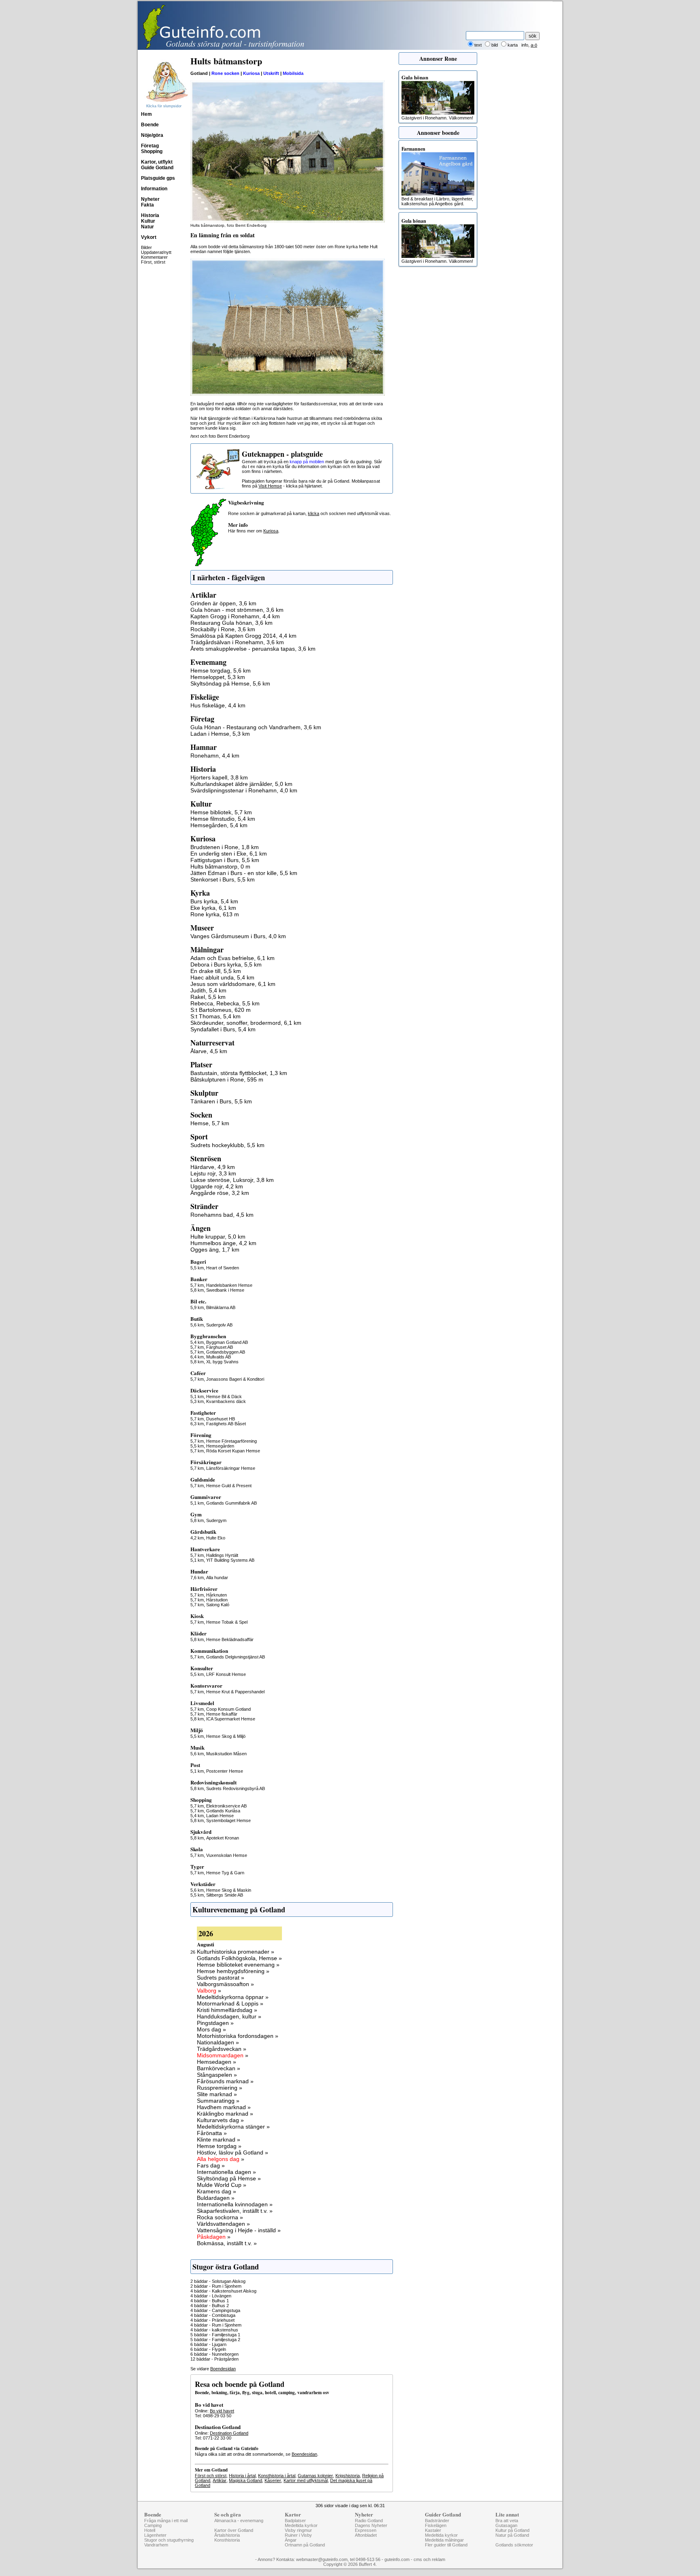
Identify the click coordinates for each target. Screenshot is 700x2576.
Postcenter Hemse (225, 1771)
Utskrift (271, 73)
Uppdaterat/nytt (156, 252)
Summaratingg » (218, 2101)
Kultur (148, 221)
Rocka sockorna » (220, 2217)
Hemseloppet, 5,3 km (218, 677)
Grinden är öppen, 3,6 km (223, 603)
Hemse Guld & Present (229, 1486)
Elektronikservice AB (226, 1806)
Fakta (147, 205)
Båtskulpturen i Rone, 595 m (227, 1079)
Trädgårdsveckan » (222, 2049)
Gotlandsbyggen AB (226, 1352)
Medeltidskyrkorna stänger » (233, 2127)
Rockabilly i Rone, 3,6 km (223, 629)
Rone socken (225, 73)
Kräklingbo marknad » (225, 2114)
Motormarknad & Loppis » (230, 2003)
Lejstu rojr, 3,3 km (213, 1173)
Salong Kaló (218, 1605)
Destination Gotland (229, 2433)
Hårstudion (217, 1600)
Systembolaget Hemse (228, 1820)
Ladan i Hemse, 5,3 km (220, 734)
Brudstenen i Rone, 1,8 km (225, 847)
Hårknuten (217, 1595)
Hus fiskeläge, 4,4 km (218, 705)
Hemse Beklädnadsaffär (230, 1639)
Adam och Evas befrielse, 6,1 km (233, 958)
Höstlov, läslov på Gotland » (233, 2152)
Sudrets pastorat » (221, 1978)
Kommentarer (154, 257)
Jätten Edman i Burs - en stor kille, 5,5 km (244, 873)
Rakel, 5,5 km (208, 997)
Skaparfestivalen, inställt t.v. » (235, 2211)
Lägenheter (155, 2535)
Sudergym (216, 1520)
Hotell (150, 2530)
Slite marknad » (217, 2094)
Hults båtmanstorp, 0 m (220, 866)
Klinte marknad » (219, 2140)
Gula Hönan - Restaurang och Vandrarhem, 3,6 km (256, 727)
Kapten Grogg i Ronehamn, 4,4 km (235, 616)
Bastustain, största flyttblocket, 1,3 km (239, 1073)
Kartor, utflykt (157, 162)
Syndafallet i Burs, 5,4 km (223, 1029)
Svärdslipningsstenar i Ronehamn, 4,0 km (244, 790)
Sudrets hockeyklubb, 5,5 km (227, 1145)
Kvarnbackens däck (226, 1401)
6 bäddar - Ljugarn (208, 2344)
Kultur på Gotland (512, 2530)
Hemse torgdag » (219, 2146)
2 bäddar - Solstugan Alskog (218, 2281)
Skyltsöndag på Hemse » (229, 2178)
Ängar (291, 2540)
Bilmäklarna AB (221, 1307)
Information (154, 189)
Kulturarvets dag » (220, 2120)
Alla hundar (217, 1578)
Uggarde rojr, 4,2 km (217, 1186)
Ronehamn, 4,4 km (215, 756)
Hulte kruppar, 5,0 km (218, 1237)
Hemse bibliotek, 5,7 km (221, 812)
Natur (147, 227)
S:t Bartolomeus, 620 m (221, 1010)
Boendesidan (223, 2369)
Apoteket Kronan (223, 1838)
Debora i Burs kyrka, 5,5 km (226, 964)
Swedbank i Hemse (225, 1290)
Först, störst (153, 262)
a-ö (534, 45)
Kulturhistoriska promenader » (236, 1952)
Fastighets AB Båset (226, 1424)
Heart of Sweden (223, 1268)
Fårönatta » (212, 2133)
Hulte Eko (216, 1538)
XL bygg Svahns (222, 1362)
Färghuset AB (220, 1347)
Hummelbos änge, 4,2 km (223, 1243)
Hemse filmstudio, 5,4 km (223, 819)
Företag (150, 146)
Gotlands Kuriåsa (223, 1811)
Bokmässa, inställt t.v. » (227, 2243)
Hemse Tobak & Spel (227, 1622)
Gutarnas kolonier (315, 2476)
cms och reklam (429, 2559)
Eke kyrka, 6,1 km (213, 908)
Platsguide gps (158, 178)
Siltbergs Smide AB (225, 1895)
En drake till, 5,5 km (216, 971)
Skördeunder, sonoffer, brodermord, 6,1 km (246, 1023)
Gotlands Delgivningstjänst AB (236, 1657)
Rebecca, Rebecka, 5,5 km (225, 1003)
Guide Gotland (157, 168)
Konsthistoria (227, 2540)
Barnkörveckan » (219, 2068)
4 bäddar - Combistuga (213, 2315)
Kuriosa (251, 73)
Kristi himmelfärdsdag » (227, 2010)
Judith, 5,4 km (208, 990)
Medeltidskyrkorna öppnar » (233, 1997)
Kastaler (433, 2530)
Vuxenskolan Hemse (227, 1855)
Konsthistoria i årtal (277, 2476)
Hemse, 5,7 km (210, 1123)
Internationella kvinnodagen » (235, 2204)
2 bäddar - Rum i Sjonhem (216, 2286)
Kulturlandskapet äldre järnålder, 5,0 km (241, 784)
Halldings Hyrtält (222, 1555)
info (525, 45)
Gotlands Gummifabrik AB (232, 1503)
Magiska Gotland (245, 2480)
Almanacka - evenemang (239, 2521)
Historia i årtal (242, 2476)
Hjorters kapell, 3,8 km (219, 777)
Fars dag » (211, 2165)
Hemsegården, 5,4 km (219, 825)
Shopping (152, 151)
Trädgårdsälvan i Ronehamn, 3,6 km (237, 642)
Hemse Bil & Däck (224, 1397)
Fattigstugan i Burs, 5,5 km (225, 860)
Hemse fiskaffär (222, 1714)
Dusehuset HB (221, 1419)
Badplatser (295, 2521)
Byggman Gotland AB (227, 1342)
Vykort (149, 237)
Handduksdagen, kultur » (229, 2016)
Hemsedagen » (217, 2062)
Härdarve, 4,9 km (213, 1167)
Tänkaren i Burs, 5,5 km (221, 1101)
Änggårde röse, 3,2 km (220, 1193)
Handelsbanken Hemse (229, 1285)
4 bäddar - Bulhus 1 (210, 2301)
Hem (146, 114)
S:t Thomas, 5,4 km (216, 1016)
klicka (314, 513)
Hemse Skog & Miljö (226, 1736)
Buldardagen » (216, 2198)
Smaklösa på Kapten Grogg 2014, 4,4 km (243, 636)
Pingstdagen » (215, 2023)
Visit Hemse (270, 486)
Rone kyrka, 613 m (215, 914)
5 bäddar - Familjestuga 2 (215, 2340)
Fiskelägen (436, 2525)
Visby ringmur (298, 2530)
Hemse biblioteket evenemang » (238, 1965)
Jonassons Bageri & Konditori (235, 1379)
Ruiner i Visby (298, 2535)
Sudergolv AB (219, 1325)
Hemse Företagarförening (232, 1441)
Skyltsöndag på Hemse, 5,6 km (230, 683)
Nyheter (150, 199)
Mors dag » (211, 2029)
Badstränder (437, 2521)
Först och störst (211, 2476)
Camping (153, 2525)
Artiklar (220, 2480)
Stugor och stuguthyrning (169, 2540)
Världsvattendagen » (223, 2224)
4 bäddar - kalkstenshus (214, 2330)
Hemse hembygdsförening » (233, 1971)
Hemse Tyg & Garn (225, 1873)
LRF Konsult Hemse (226, 1674)
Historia (150, 215)
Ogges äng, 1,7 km (215, 1250)
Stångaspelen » (217, 2075)
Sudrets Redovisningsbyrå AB (236, 1788)
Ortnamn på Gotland (305, 2545)
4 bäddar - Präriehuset (212, 2320)
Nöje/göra (152, 135)
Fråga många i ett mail (166, 2521)
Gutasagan (506, 2525)
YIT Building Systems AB (230, 1560)
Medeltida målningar (444, 2540)
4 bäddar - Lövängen (211, 2296)
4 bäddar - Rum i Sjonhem (216, 2325)
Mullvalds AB (219, 1357)
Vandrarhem (156, 2545)
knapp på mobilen (307, 462)
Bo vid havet (222, 2411)
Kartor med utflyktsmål (306, 2480)
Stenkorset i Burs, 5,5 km (223, 879)
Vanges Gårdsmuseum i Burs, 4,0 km (238, 936)
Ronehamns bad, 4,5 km (222, 1215)
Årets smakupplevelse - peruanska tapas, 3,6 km (253, 649)
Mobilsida (293, 73)
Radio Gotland (369, 2521)
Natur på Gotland (512, 2535)
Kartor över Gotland (234, 2530)
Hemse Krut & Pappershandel (235, 1692)
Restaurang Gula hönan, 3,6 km (232, 623)
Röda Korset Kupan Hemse (233, 1451)
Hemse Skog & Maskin (229, 1890)
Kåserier (273, 2480)
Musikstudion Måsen (226, 1754)
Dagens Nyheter (371, 2525)
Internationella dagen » (226, 2172)
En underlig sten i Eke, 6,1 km (229, 854)
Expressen (366, 2530)
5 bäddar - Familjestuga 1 (215, 2335)
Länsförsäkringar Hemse (231, 1468)
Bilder (146, 247)
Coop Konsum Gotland (228, 1709)
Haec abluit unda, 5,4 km (222, 977)
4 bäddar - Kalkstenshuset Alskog (223, 2291)
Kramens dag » (217, 2191)
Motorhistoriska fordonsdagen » (238, 2036)
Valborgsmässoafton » (225, 1984)
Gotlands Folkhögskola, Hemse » (239, 1958)
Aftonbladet (366, 2535)
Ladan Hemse (220, 1816)
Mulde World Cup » (222, 2185)
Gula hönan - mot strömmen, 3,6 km (237, 610)
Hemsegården (220, 1446)
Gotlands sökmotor (514, 2545)
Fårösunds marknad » (225, 2081)
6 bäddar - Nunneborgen (214, 2354)
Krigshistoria (348, 2476)
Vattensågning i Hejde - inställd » (239, 2230)
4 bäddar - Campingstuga (215, 2310)
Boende (150, 125)
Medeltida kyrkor (301, 2525)
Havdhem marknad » (224, 2107)
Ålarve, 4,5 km (209, 1051)
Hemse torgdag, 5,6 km (221, 671)
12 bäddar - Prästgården (214, 2359)
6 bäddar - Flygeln (208, 2349)
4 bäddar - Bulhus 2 (210, 2306)
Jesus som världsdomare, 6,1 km (233, 984)
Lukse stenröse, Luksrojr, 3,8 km (232, 1180)
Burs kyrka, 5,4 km (214, 901)
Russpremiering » (220, 2088)
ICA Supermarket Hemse (231, 1719)
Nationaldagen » (218, 2042)
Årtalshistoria (227, 2535)
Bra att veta (507, 2521)
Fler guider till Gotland (446, 2545)
